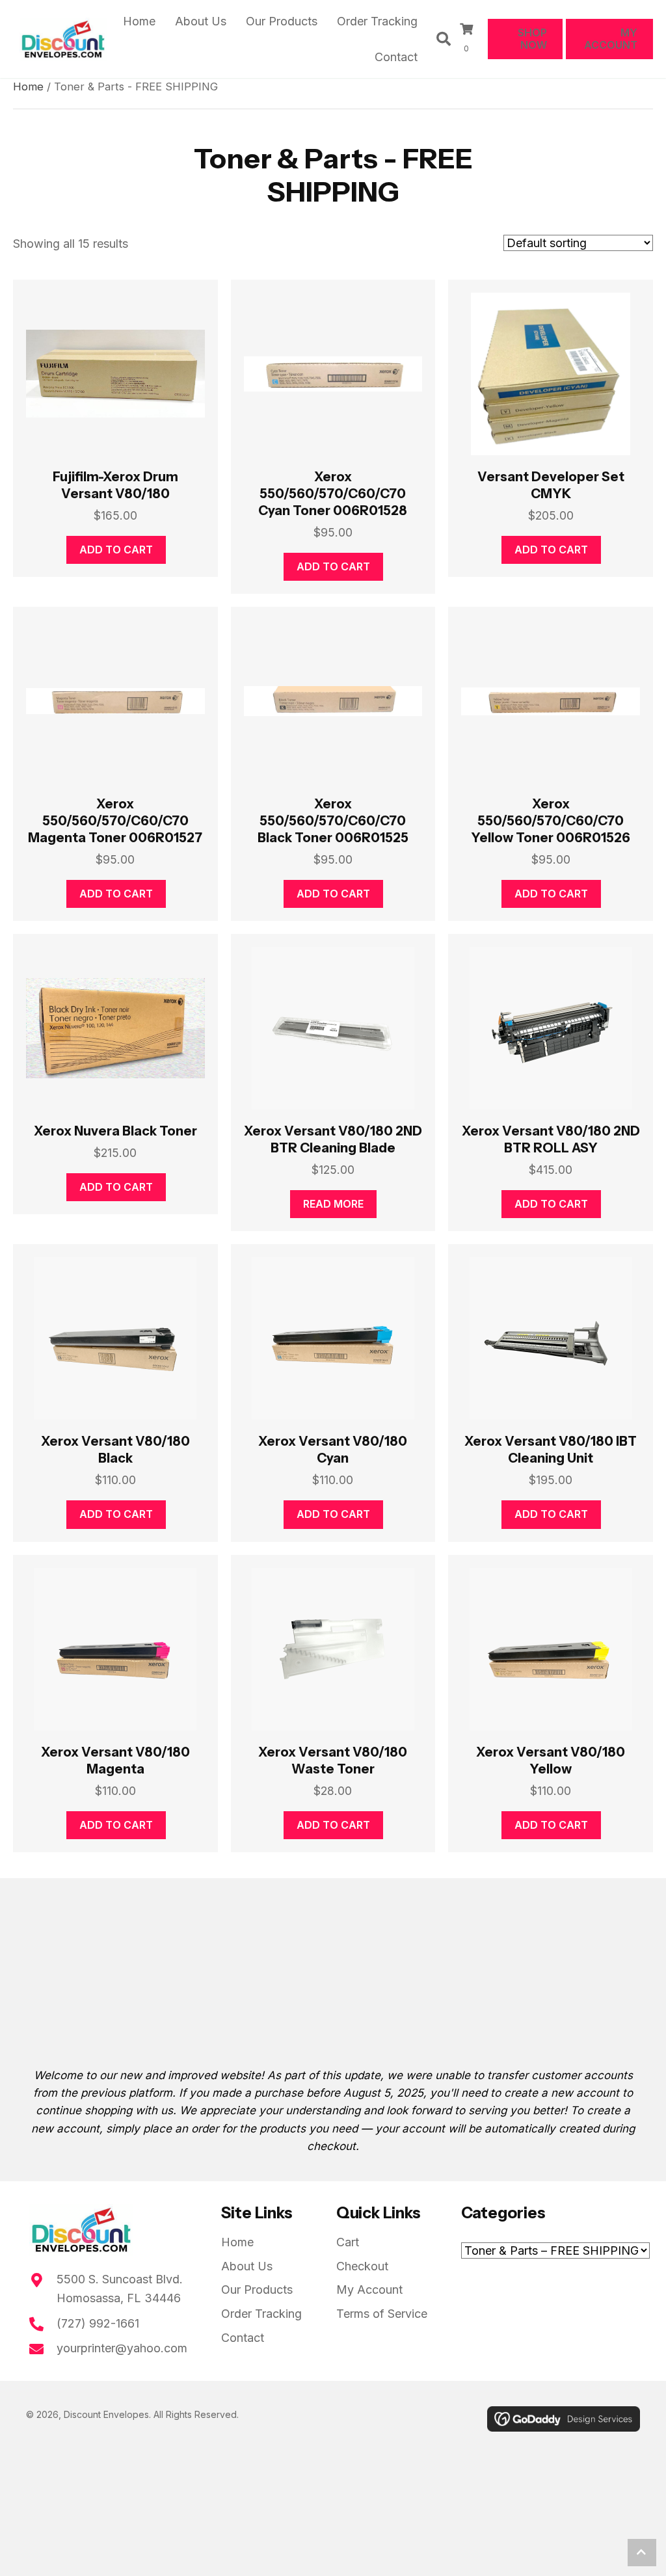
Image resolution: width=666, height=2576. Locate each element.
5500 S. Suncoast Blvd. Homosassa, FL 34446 (120, 2289)
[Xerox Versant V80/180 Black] (115, 1338)
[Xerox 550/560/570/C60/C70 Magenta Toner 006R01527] (115, 701)
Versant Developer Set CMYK (551, 485)
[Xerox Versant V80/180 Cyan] (333, 1338)
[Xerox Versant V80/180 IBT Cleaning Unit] (551, 1338)
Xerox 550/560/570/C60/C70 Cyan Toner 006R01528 (333, 494)
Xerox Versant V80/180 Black (115, 1450)
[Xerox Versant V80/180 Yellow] (551, 1649)
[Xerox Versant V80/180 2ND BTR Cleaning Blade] (333, 1028)
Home (28, 86)
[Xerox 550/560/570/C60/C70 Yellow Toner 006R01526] (551, 701)
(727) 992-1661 (98, 2323)
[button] (642, 2553)
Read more (333, 1204)
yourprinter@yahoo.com (122, 2348)
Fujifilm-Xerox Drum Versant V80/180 (115, 485)
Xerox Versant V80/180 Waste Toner (333, 1760)
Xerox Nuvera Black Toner (115, 1131)
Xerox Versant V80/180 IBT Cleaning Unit (551, 1450)
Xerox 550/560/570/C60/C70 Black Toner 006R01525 (333, 821)
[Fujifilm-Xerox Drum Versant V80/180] (115, 374)
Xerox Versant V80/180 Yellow (551, 1760)
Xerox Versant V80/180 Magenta (115, 1760)
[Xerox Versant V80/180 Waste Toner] (333, 1649)
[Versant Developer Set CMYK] (551, 374)
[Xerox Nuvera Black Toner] (115, 1028)
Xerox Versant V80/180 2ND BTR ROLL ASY (551, 1139)
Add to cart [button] (116, 550)
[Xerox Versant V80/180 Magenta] (115, 1649)
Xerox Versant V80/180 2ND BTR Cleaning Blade (333, 1139)
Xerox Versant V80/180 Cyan (333, 1450)
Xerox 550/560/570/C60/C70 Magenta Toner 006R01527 (115, 821)
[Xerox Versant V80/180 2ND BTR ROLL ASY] (551, 1028)
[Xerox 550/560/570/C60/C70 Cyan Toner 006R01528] (333, 374)
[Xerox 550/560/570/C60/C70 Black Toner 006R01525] (333, 701)
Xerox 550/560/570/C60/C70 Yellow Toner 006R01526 (551, 821)
